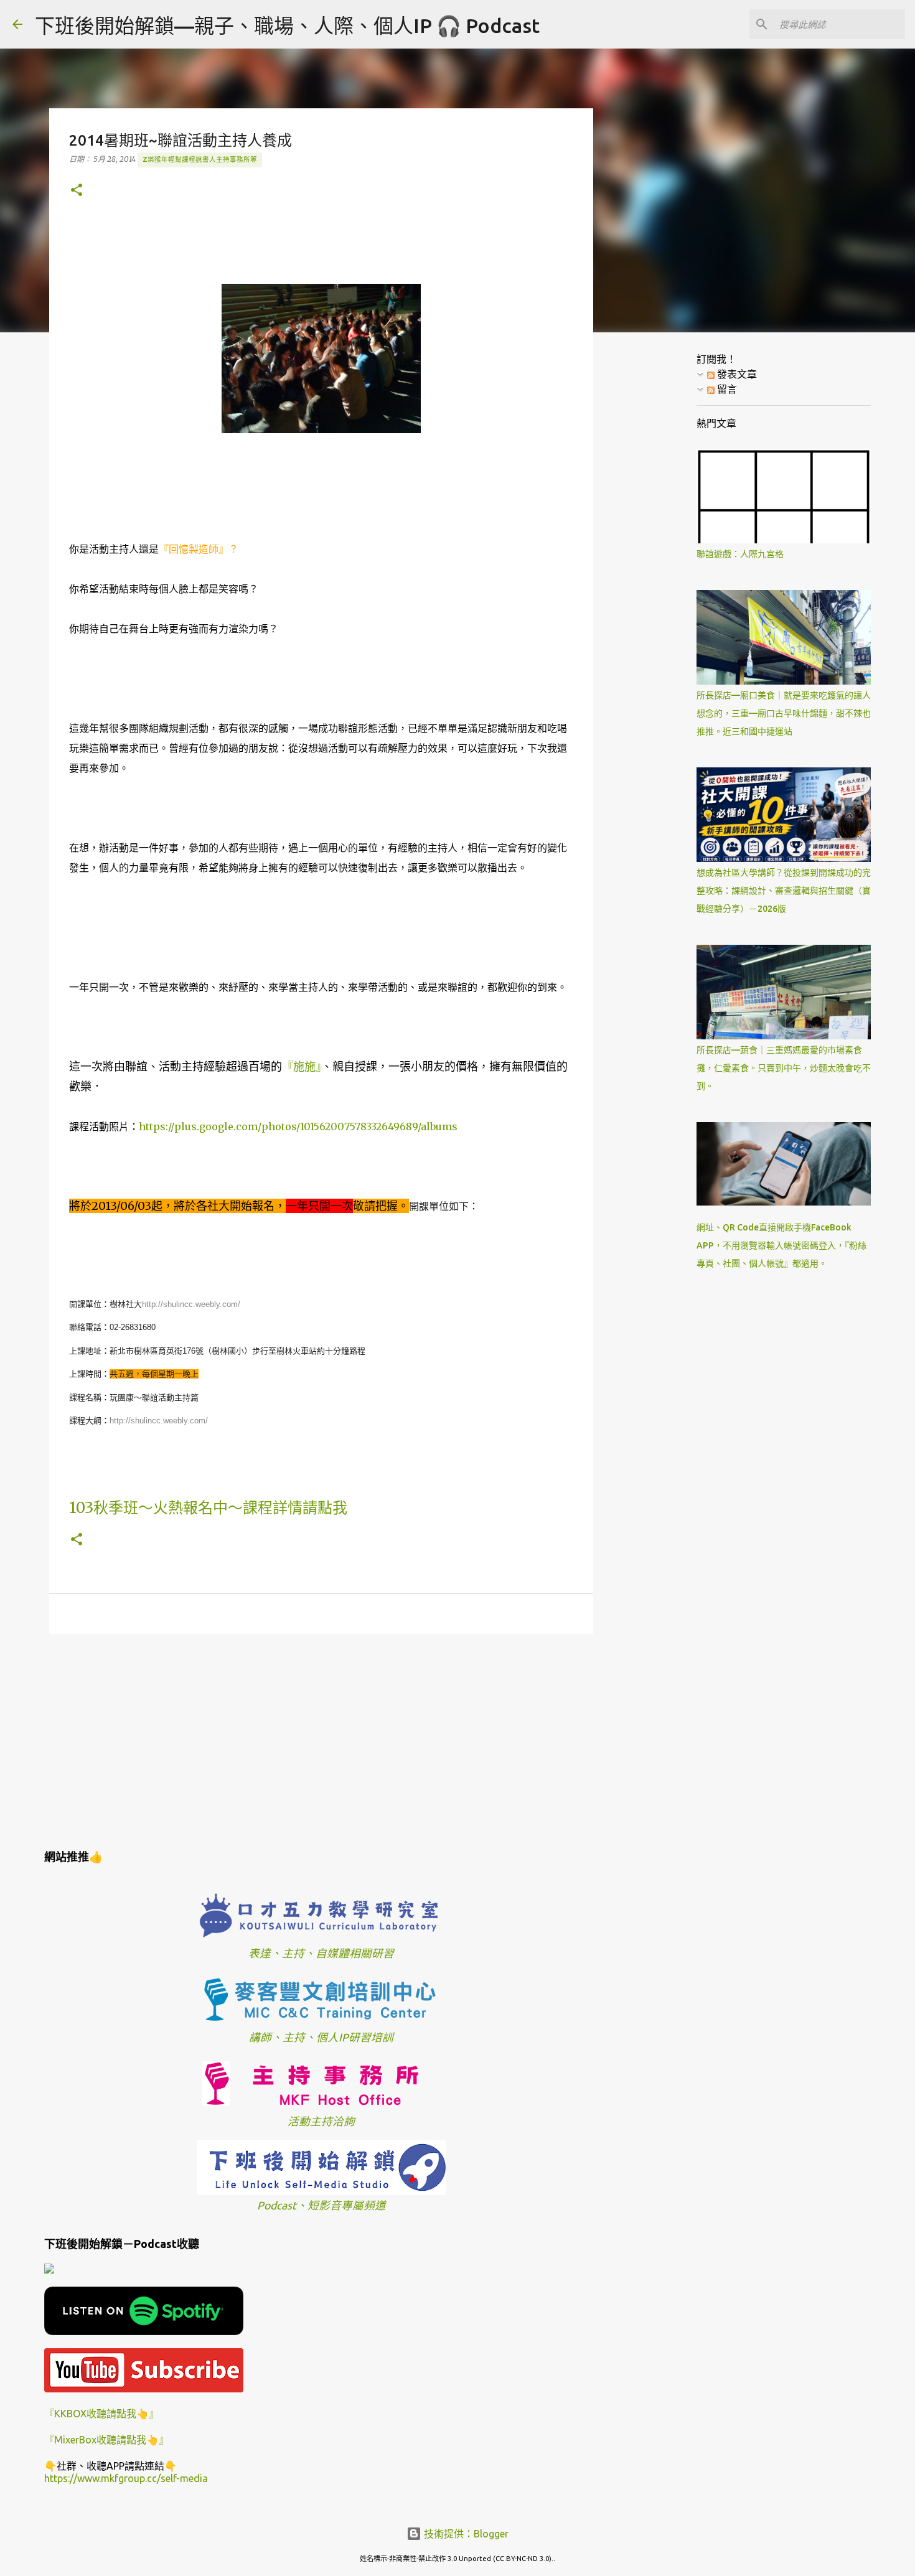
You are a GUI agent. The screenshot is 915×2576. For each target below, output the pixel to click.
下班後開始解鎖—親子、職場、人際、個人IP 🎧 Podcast (287, 26)
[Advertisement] (321, 1740)
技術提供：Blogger (465, 2534)
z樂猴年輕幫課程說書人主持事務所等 (200, 159)
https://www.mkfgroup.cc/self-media (126, 2478)
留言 (726, 389)
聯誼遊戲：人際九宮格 (740, 554)
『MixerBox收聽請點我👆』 (106, 2440)
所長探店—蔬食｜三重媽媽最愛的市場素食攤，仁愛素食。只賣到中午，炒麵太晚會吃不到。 (784, 1068)
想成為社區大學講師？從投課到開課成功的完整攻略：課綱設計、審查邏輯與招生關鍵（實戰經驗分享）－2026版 (784, 891)
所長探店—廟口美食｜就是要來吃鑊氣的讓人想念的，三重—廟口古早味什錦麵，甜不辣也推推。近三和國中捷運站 (784, 713)
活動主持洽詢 (321, 2121)
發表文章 (736, 374)
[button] (77, 191)
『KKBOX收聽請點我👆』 (101, 2414)
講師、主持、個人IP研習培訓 (321, 2037)
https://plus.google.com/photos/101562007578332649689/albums (298, 1126)
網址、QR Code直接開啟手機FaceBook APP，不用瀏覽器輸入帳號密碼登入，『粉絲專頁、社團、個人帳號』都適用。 (781, 1245)
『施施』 (302, 1066)
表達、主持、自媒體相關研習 (321, 1953)
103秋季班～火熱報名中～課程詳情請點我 (208, 1508)
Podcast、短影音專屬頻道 (321, 2205)
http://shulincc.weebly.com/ (192, 1304)
